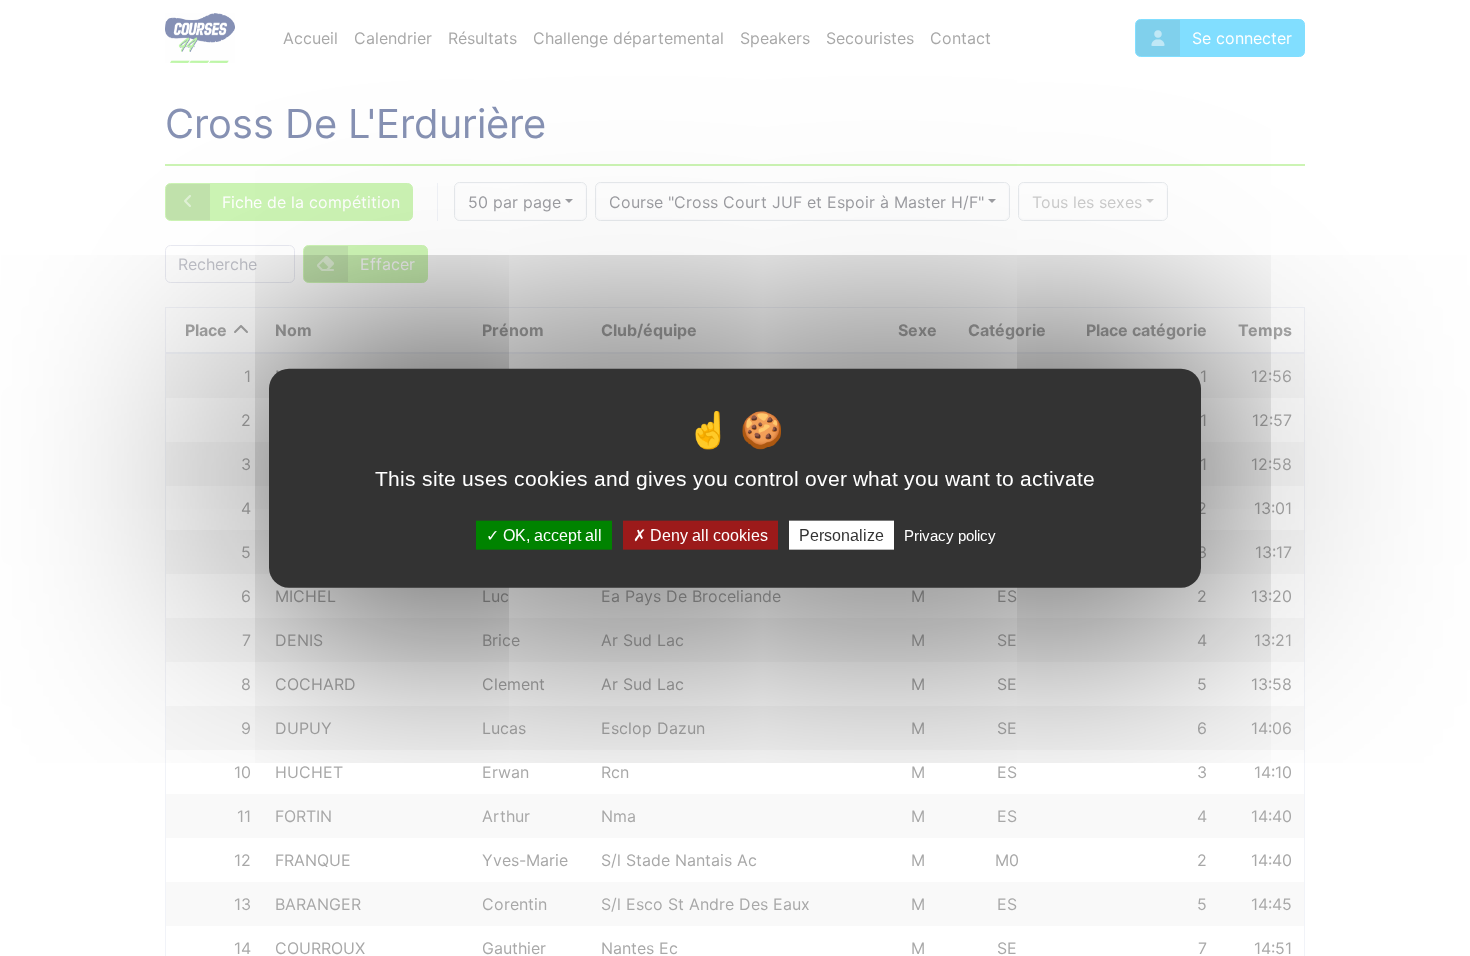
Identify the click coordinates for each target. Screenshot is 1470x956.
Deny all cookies (707, 534)
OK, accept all (550, 534)
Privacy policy (950, 534)
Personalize (841, 534)
